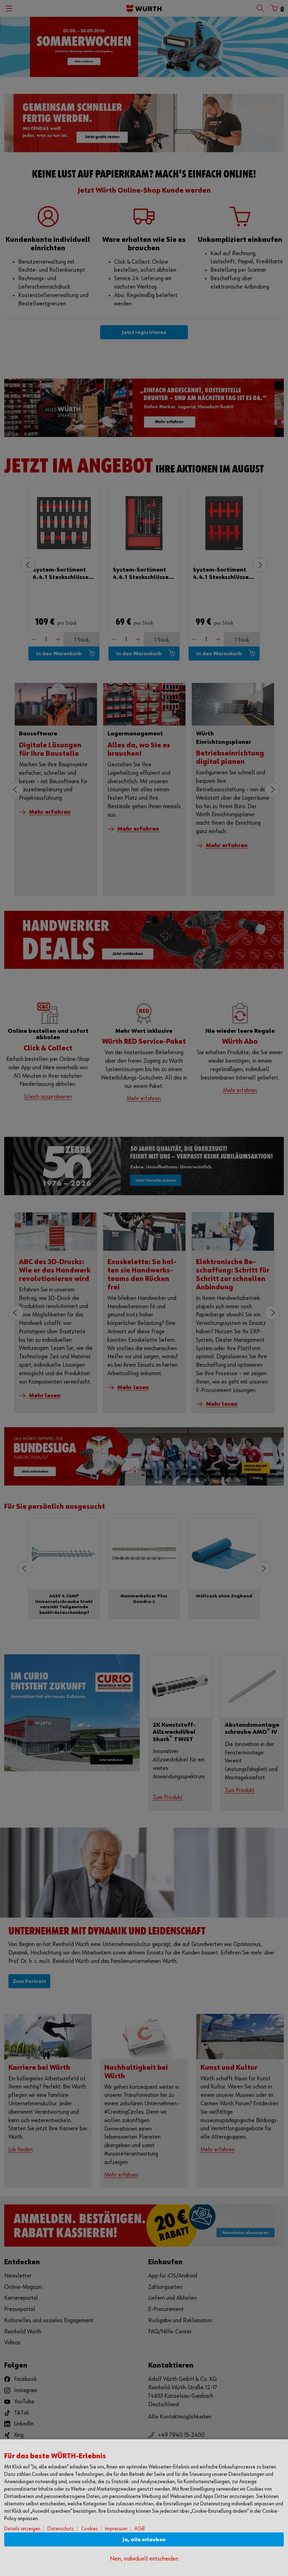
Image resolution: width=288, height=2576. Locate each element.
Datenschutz (61, 2529)
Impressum (116, 2529)
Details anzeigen (22, 2529)
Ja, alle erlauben (144, 2540)
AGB (140, 2529)
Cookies (90, 2529)
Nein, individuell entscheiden (144, 2559)
